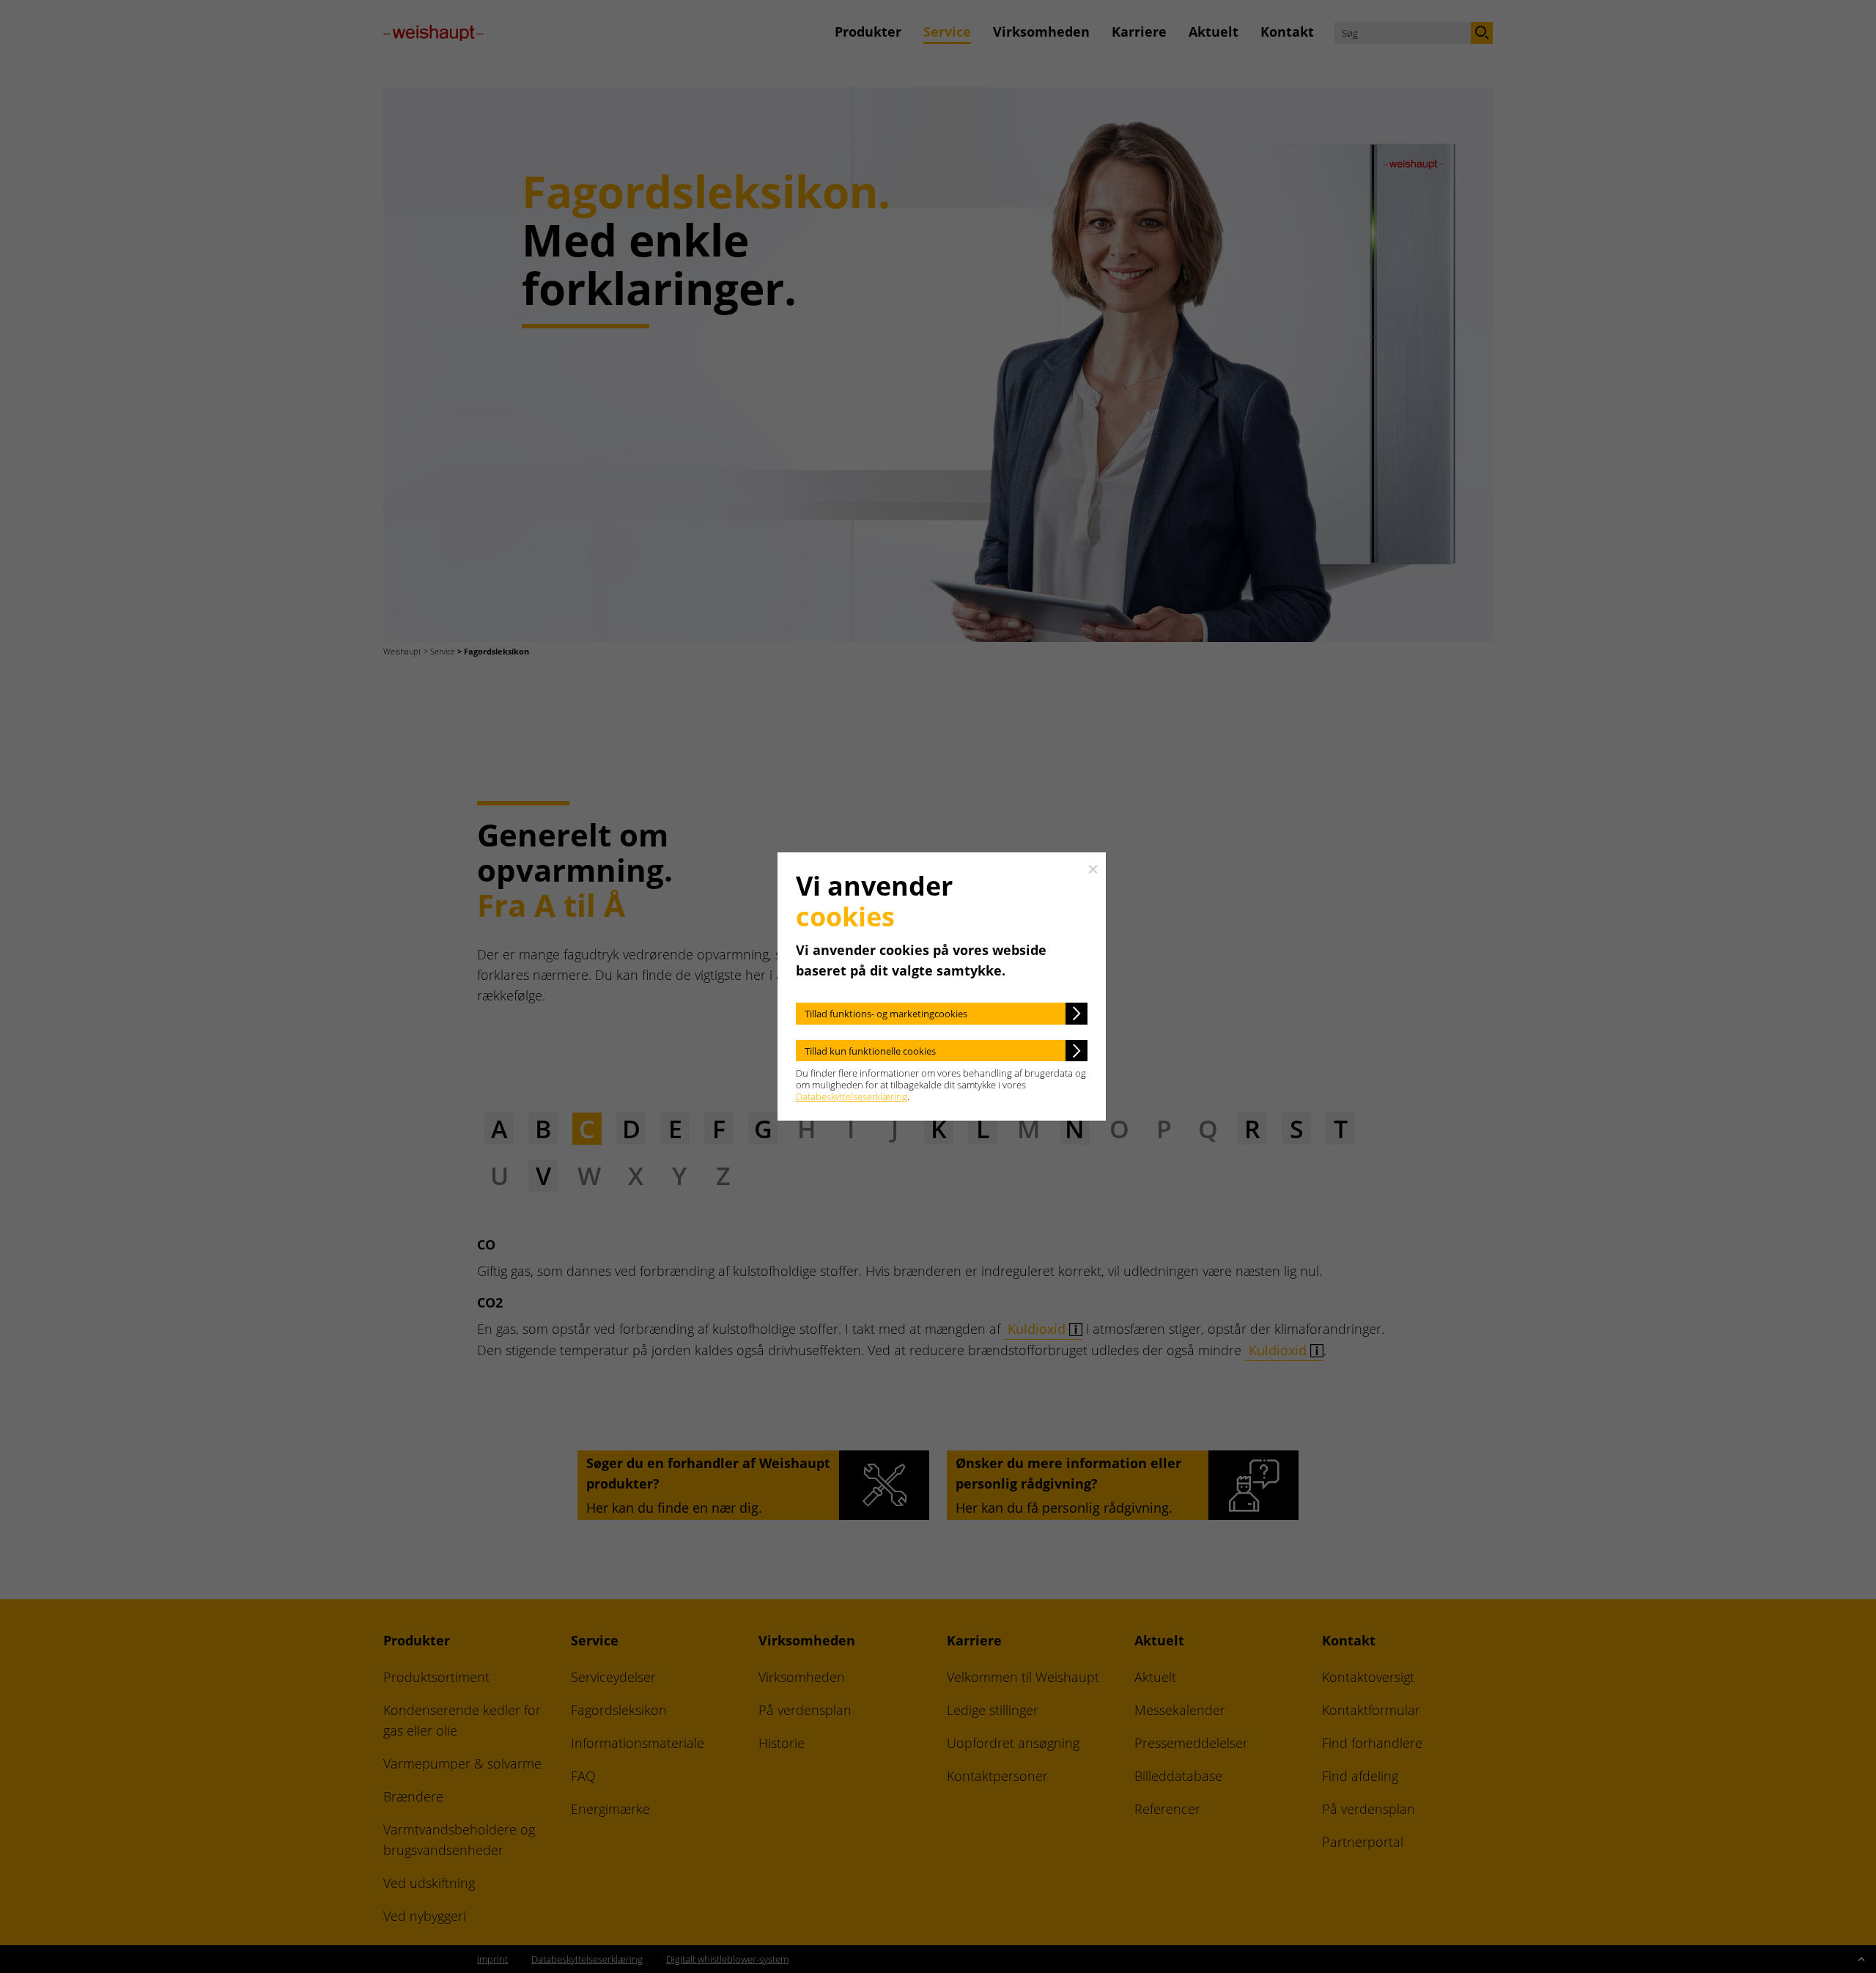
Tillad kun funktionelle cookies (870, 1051)
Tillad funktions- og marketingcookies (886, 1014)
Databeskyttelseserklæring (852, 1096)
